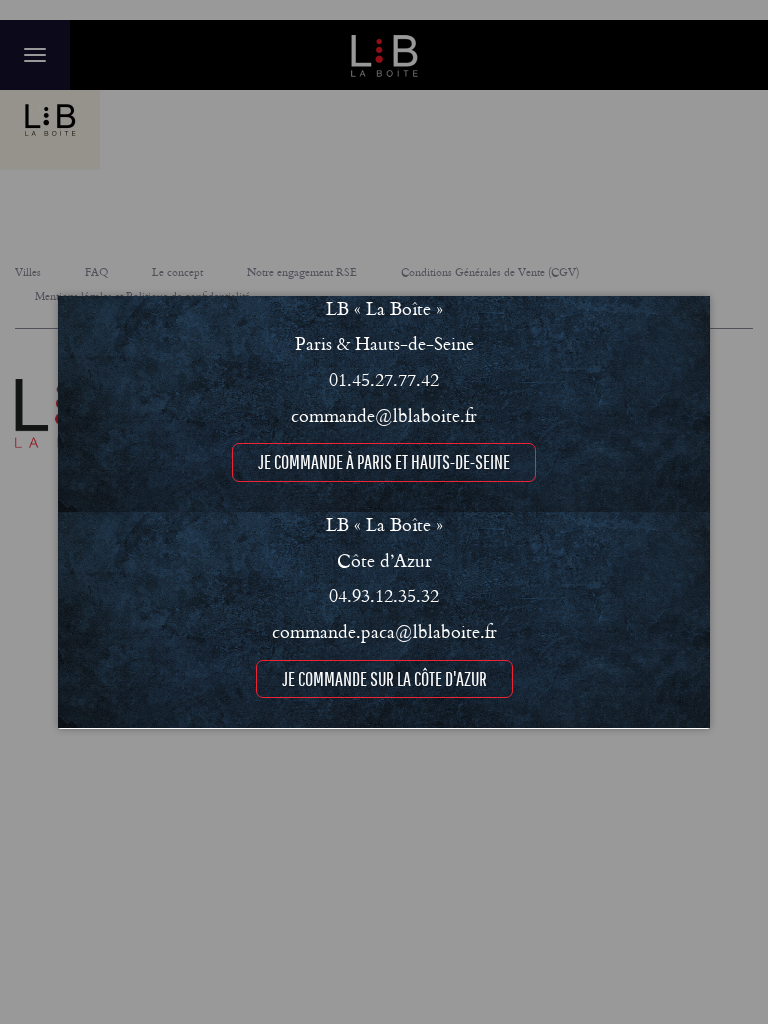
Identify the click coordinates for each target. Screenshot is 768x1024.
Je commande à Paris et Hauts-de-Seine (384, 461)
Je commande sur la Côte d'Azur (384, 678)
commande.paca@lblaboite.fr (384, 631)
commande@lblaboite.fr (384, 415)
